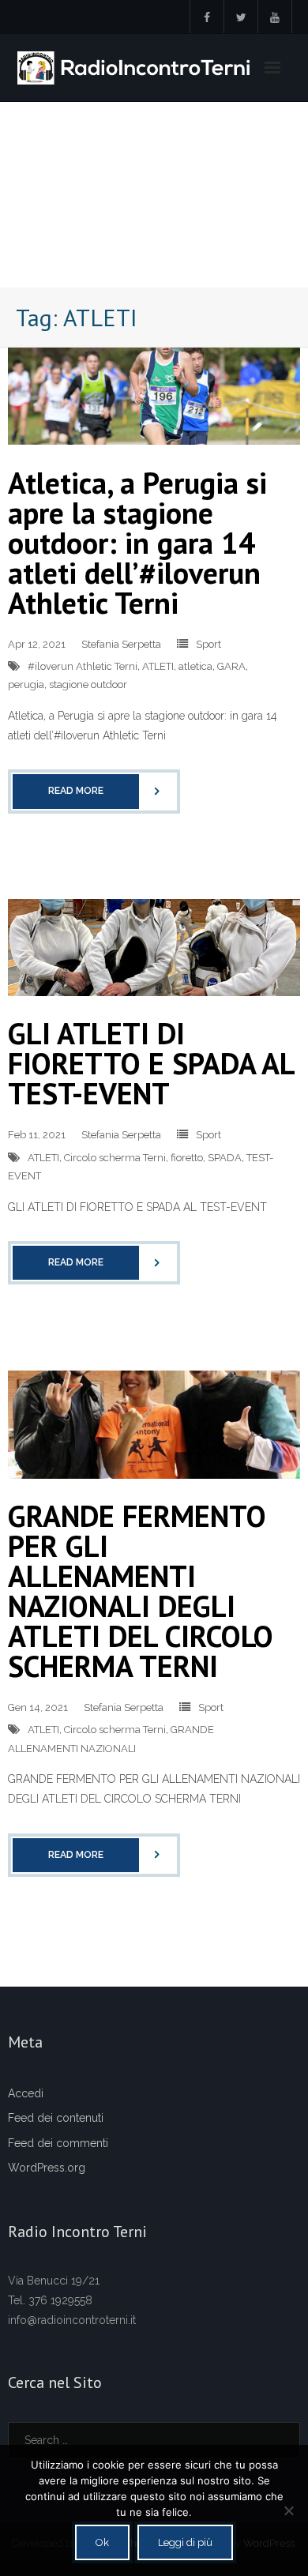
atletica (195, 666)
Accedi (26, 2093)
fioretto (187, 1158)
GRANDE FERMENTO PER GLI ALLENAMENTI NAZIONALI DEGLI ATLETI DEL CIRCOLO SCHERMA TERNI (141, 1591)
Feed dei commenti (58, 2143)
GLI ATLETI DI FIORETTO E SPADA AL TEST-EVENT (151, 1063)
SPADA (225, 1158)
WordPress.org (47, 2168)
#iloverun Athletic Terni (83, 666)
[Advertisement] (154, 195)
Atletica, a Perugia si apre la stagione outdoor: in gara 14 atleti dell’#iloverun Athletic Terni (137, 542)
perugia (26, 684)
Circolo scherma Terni (115, 1158)
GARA (231, 666)
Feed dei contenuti (56, 2118)
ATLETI (158, 666)
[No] (288, 2510)
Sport (208, 644)
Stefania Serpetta (121, 644)
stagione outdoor (88, 684)
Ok (102, 2542)
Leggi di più (185, 2542)
